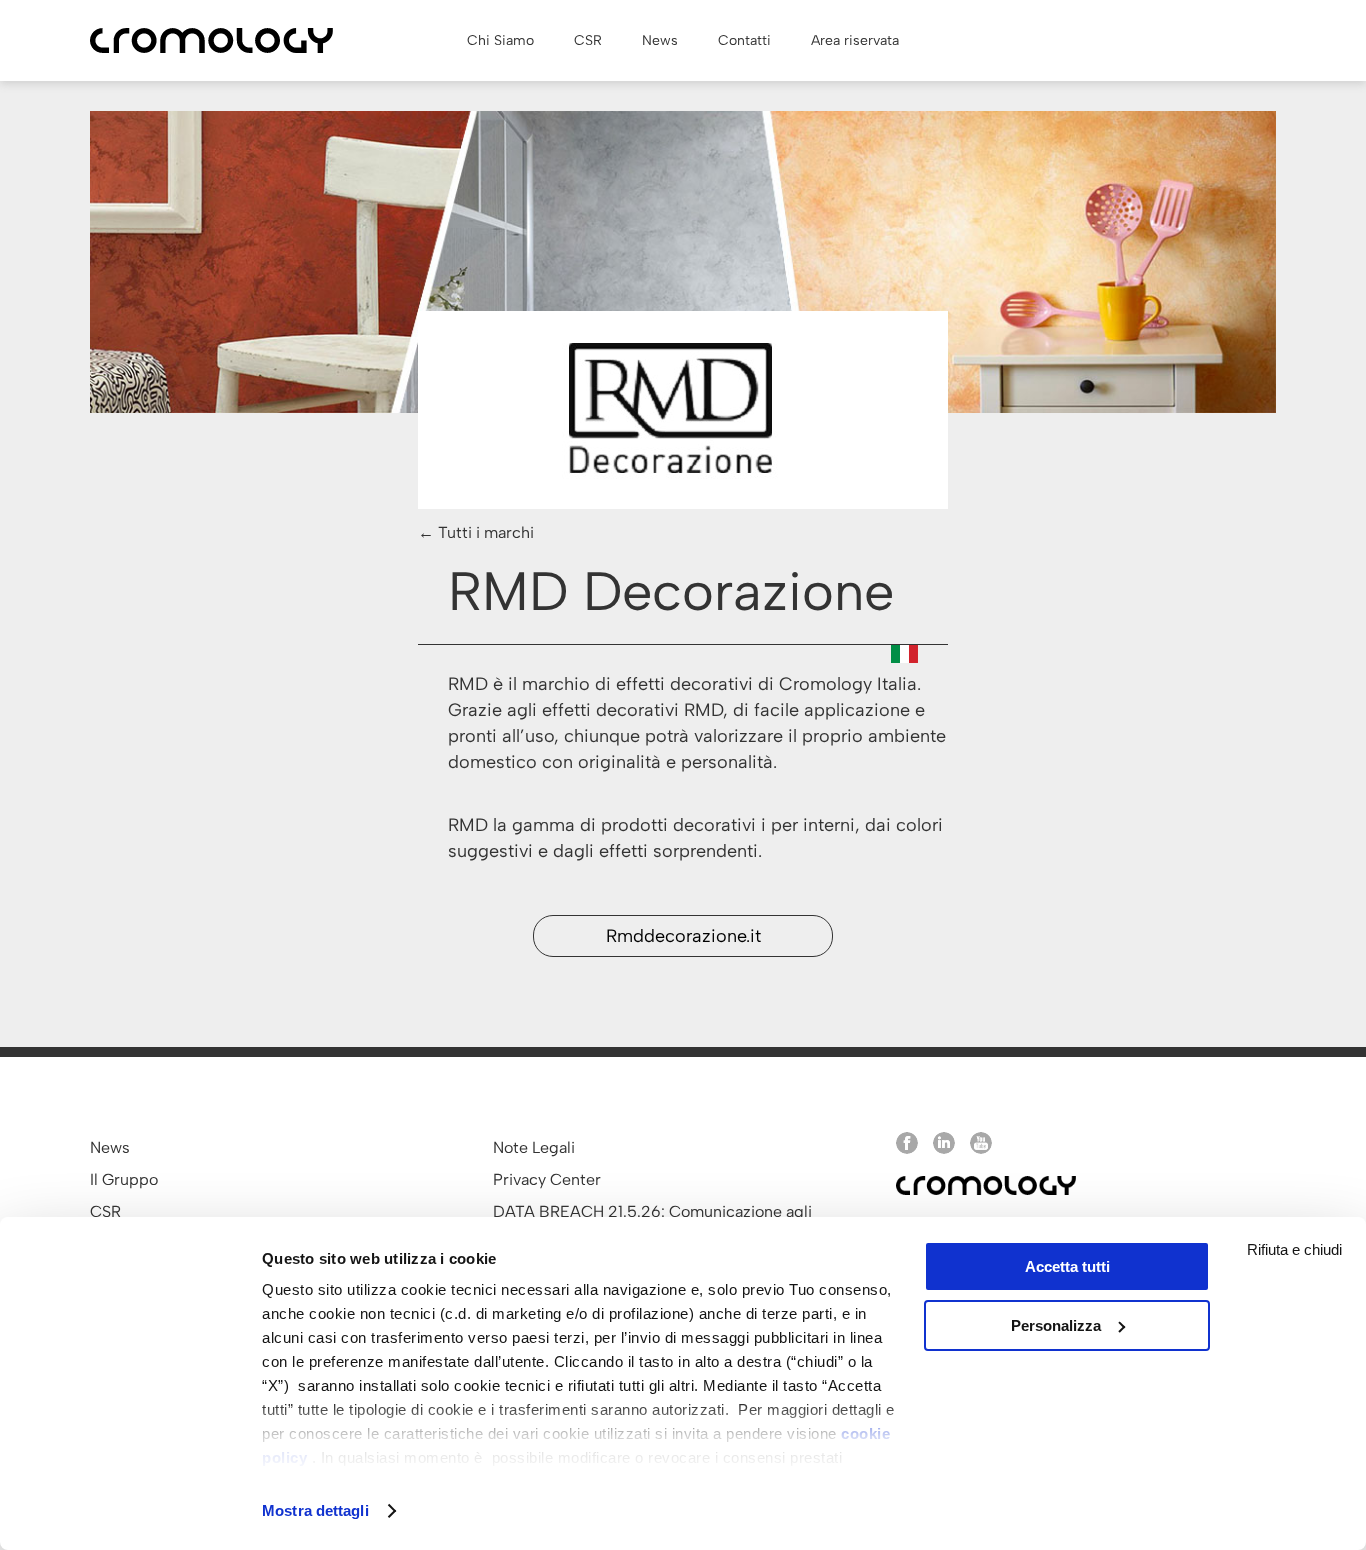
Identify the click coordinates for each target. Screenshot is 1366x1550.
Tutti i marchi (486, 532)
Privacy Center (547, 1179)
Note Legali (534, 1147)
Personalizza (1056, 1325)
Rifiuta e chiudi (1294, 1249)
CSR (105, 1211)
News (110, 1147)
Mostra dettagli (315, 1510)
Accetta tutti (1067, 1266)
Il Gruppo (124, 1179)
